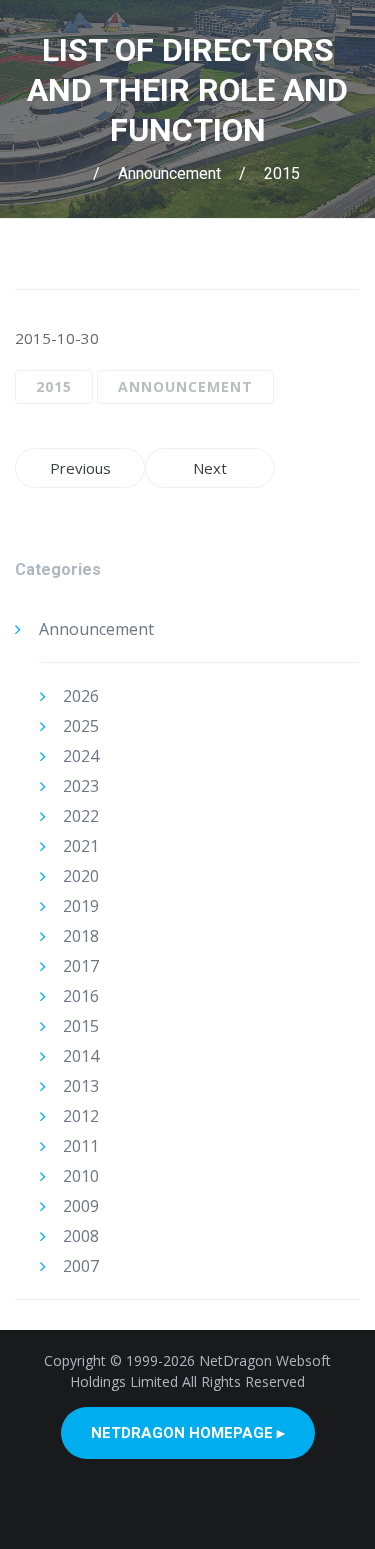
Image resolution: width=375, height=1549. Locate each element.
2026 (81, 696)
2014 (81, 1056)
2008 (81, 1236)
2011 (81, 1146)
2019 (81, 906)
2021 (81, 846)
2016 (81, 996)
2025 (81, 726)
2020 (81, 876)
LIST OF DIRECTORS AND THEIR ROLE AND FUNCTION (187, 90)
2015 (282, 173)
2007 (81, 1266)
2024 (81, 756)
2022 (81, 816)
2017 (81, 966)
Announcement (169, 173)
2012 (81, 1116)
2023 (81, 786)
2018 (81, 936)
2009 (81, 1206)
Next (210, 468)
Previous (80, 468)
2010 (81, 1176)
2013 (81, 1086)
